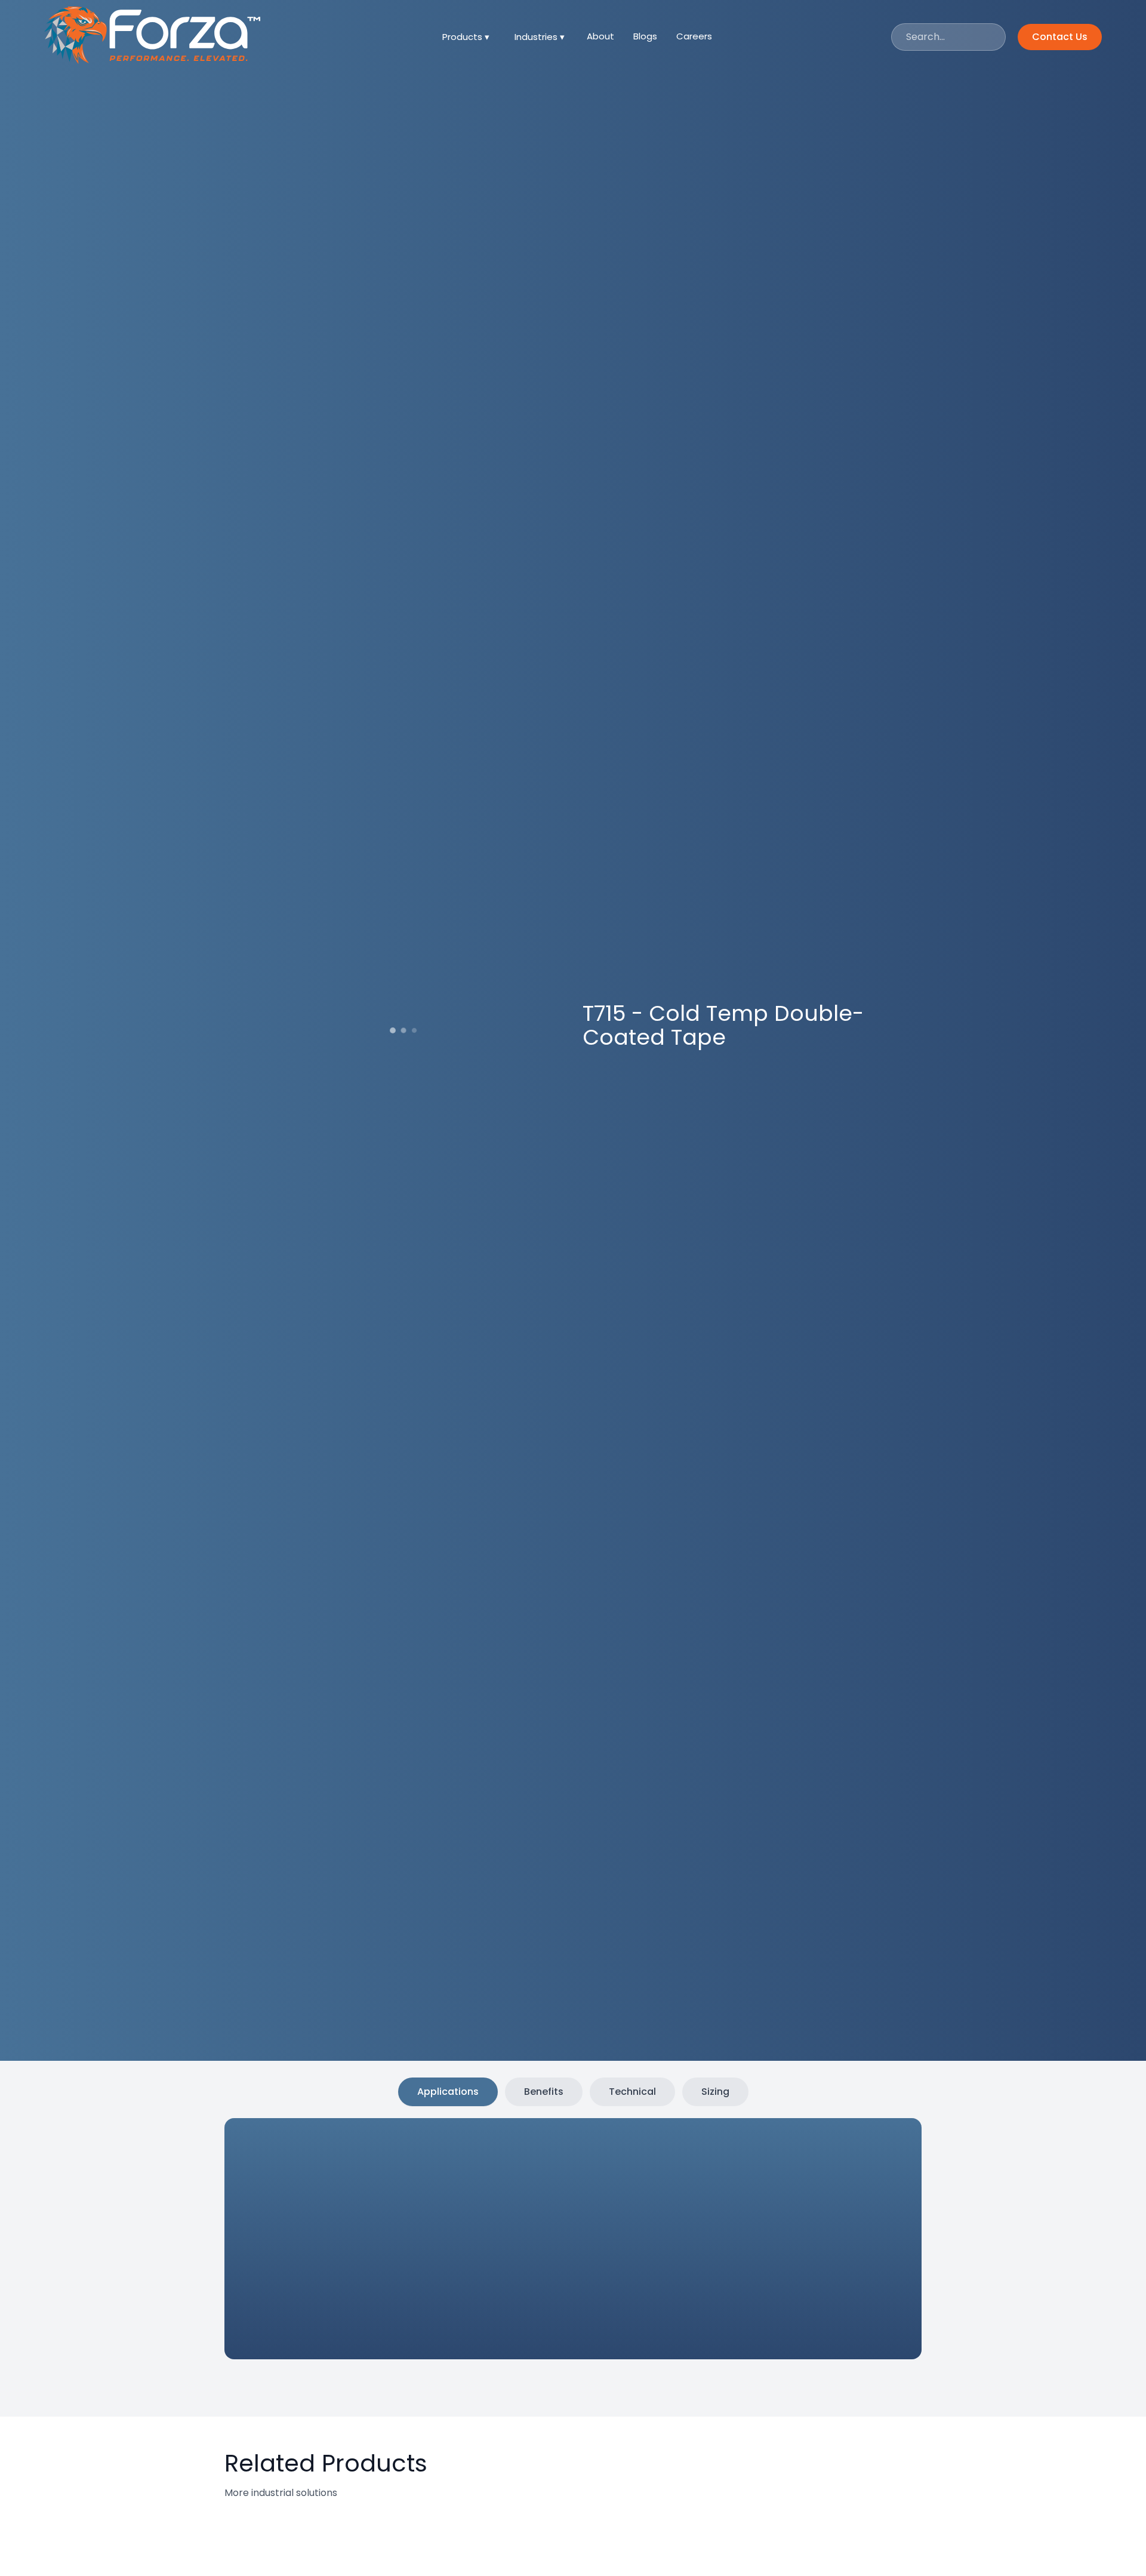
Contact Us (1060, 37)
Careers (694, 36)
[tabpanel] (543, 2241)
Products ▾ (466, 37)
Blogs (645, 36)
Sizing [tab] (715, 2092)
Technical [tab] (632, 2092)
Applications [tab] (448, 2092)
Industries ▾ (540, 37)
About (600, 36)
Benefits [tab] (544, 2092)
